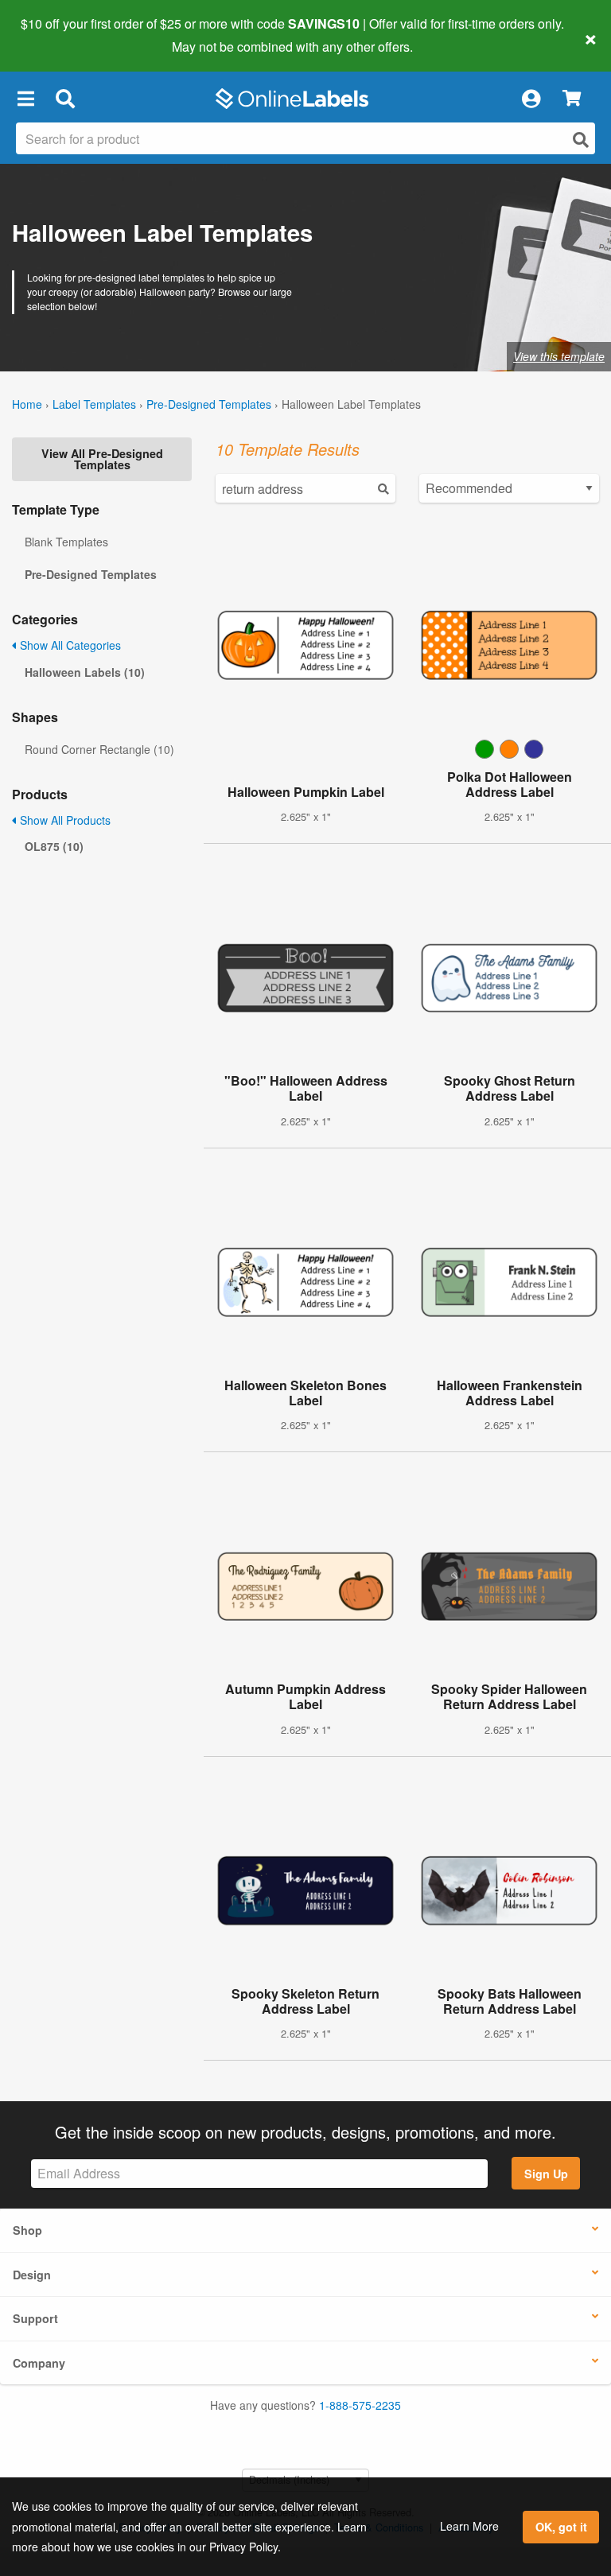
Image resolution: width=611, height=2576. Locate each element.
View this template (559, 356)
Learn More (469, 2526)
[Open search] (581, 140)
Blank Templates (66, 542)
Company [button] (39, 2363)
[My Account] (531, 99)
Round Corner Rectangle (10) (99, 749)
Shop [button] (27, 2230)
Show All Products (64, 820)
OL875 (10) (54, 846)
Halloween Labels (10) (85, 672)
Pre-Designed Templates (209, 404)
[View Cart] (572, 99)
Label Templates (94, 404)
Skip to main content (58, 35)
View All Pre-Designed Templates (102, 459)
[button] (25, 99)
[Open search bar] (65, 99)
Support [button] (35, 2318)
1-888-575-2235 (360, 2405)
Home (27, 404)
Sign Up (546, 2174)
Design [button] (32, 2275)
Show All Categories (69, 645)
